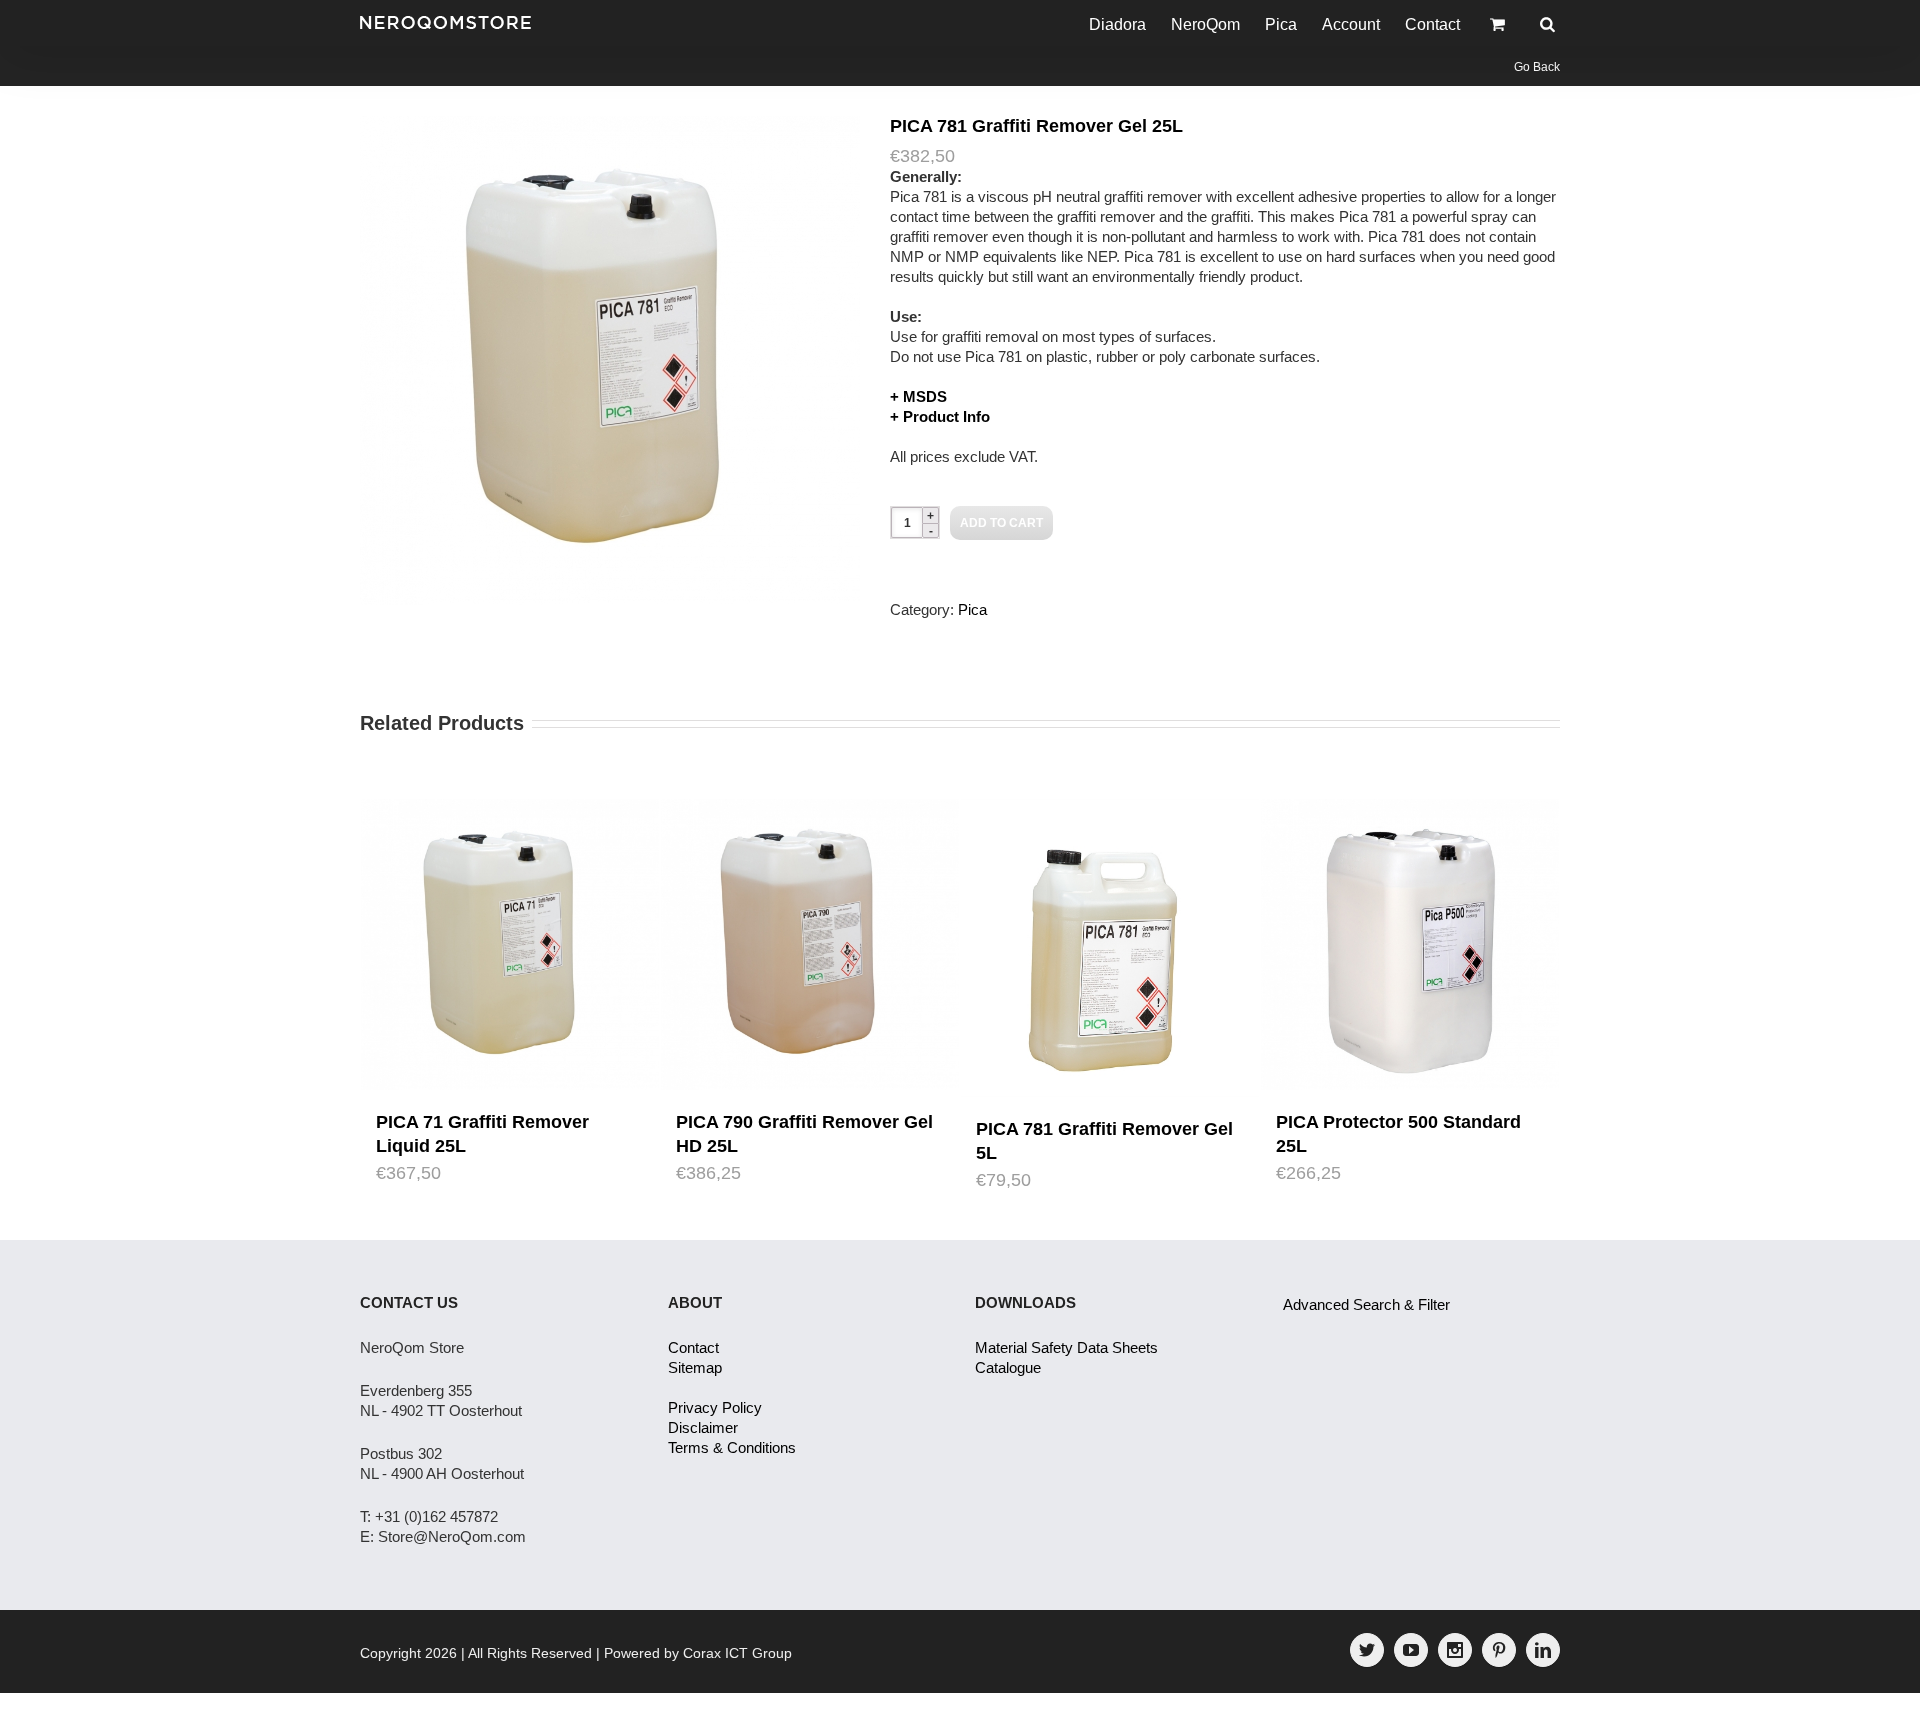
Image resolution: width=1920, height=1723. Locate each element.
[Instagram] (1455, 1650)
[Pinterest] (1499, 1650)
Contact (1432, 24)
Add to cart (1001, 523)
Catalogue (1008, 1367)
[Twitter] (1367, 1650)
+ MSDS (918, 396)
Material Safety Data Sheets (1066, 1347)
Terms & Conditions (732, 1447)
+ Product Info (940, 416)
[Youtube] (1411, 1650)
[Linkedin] (1543, 1650)
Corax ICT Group (737, 1653)
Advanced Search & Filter (1366, 1304)
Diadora (1117, 24)
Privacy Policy (715, 1407)
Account (1351, 24)
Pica (1281, 24)
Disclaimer (703, 1427)
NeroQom (1205, 24)
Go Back (1537, 67)
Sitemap (695, 1367)
